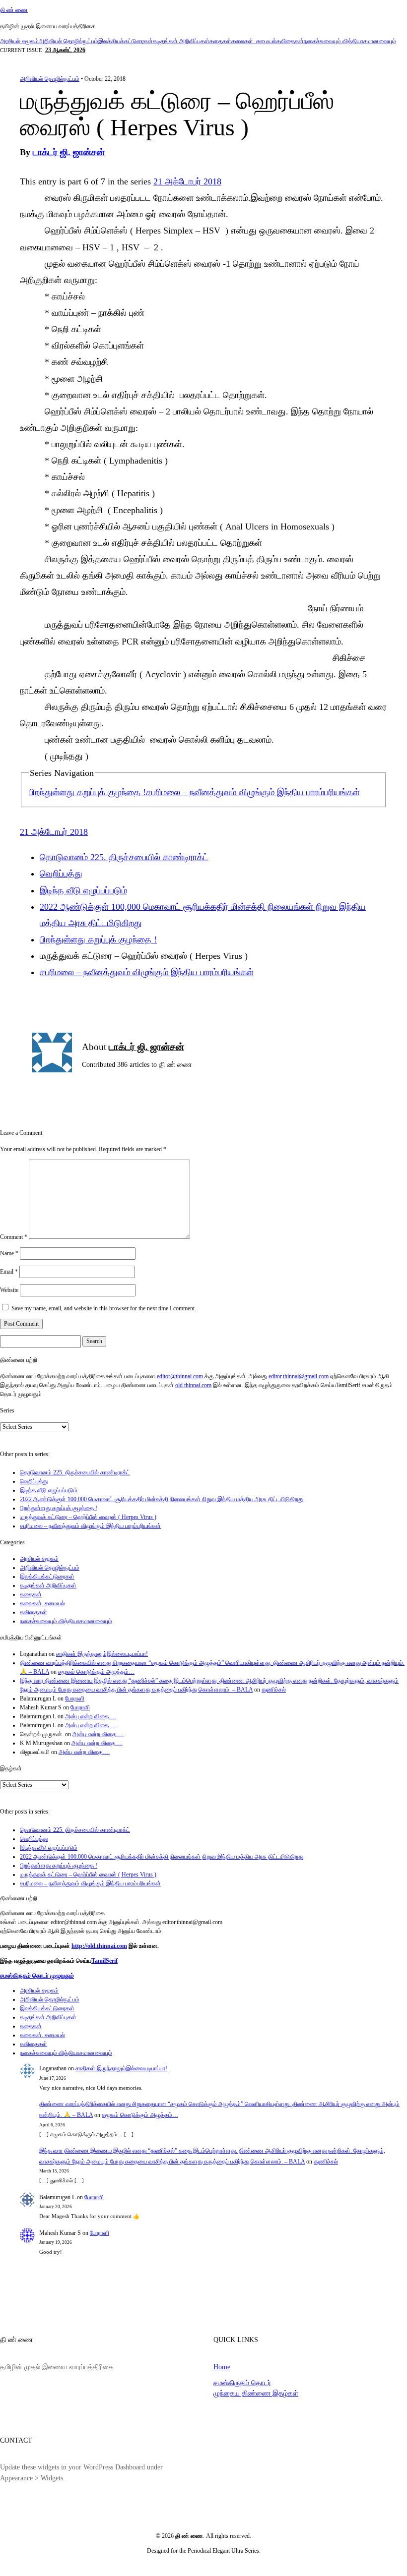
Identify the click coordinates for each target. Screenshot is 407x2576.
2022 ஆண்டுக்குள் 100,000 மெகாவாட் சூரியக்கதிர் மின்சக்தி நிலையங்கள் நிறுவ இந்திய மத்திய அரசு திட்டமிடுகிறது (162, 1499)
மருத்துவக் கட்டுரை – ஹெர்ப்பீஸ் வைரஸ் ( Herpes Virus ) (88, 1517)
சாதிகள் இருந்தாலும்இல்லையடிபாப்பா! (102, 1654)
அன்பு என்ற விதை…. (91, 1716)
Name (9, 1253)
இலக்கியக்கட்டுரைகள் (126, 41)
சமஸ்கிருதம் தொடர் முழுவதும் (37, 1976)
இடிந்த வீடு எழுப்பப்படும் (83, 890)
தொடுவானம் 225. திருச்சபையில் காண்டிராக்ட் (124, 857)
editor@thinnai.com (180, 1376)
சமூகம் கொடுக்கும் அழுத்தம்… (96, 1672)
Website (9, 1290)
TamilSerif (104, 1961)
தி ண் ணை (14, 10)
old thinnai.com (193, 1385)
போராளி (75, 1698)
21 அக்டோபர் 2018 (187, 181)
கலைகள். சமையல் (254, 41)
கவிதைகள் (290, 41)
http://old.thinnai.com (99, 1946)
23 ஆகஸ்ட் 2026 (65, 50)
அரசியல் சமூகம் (19, 41)
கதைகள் (220, 41)
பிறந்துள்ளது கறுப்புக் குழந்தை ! (87, 792)
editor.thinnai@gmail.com (299, 1376)
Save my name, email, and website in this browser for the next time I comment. (104, 1308)
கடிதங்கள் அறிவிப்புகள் (181, 41)
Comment (14, 1237)
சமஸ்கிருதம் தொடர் (242, 2383)
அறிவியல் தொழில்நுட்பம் (68, 41)
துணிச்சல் (274, 1690)
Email (9, 1272)
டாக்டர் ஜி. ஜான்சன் (69, 152)
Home (222, 2367)
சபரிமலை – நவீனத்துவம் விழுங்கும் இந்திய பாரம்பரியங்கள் (253, 792)
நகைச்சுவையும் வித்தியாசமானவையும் (350, 41)
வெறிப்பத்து (61, 874)
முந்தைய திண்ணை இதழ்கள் (256, 2393)
